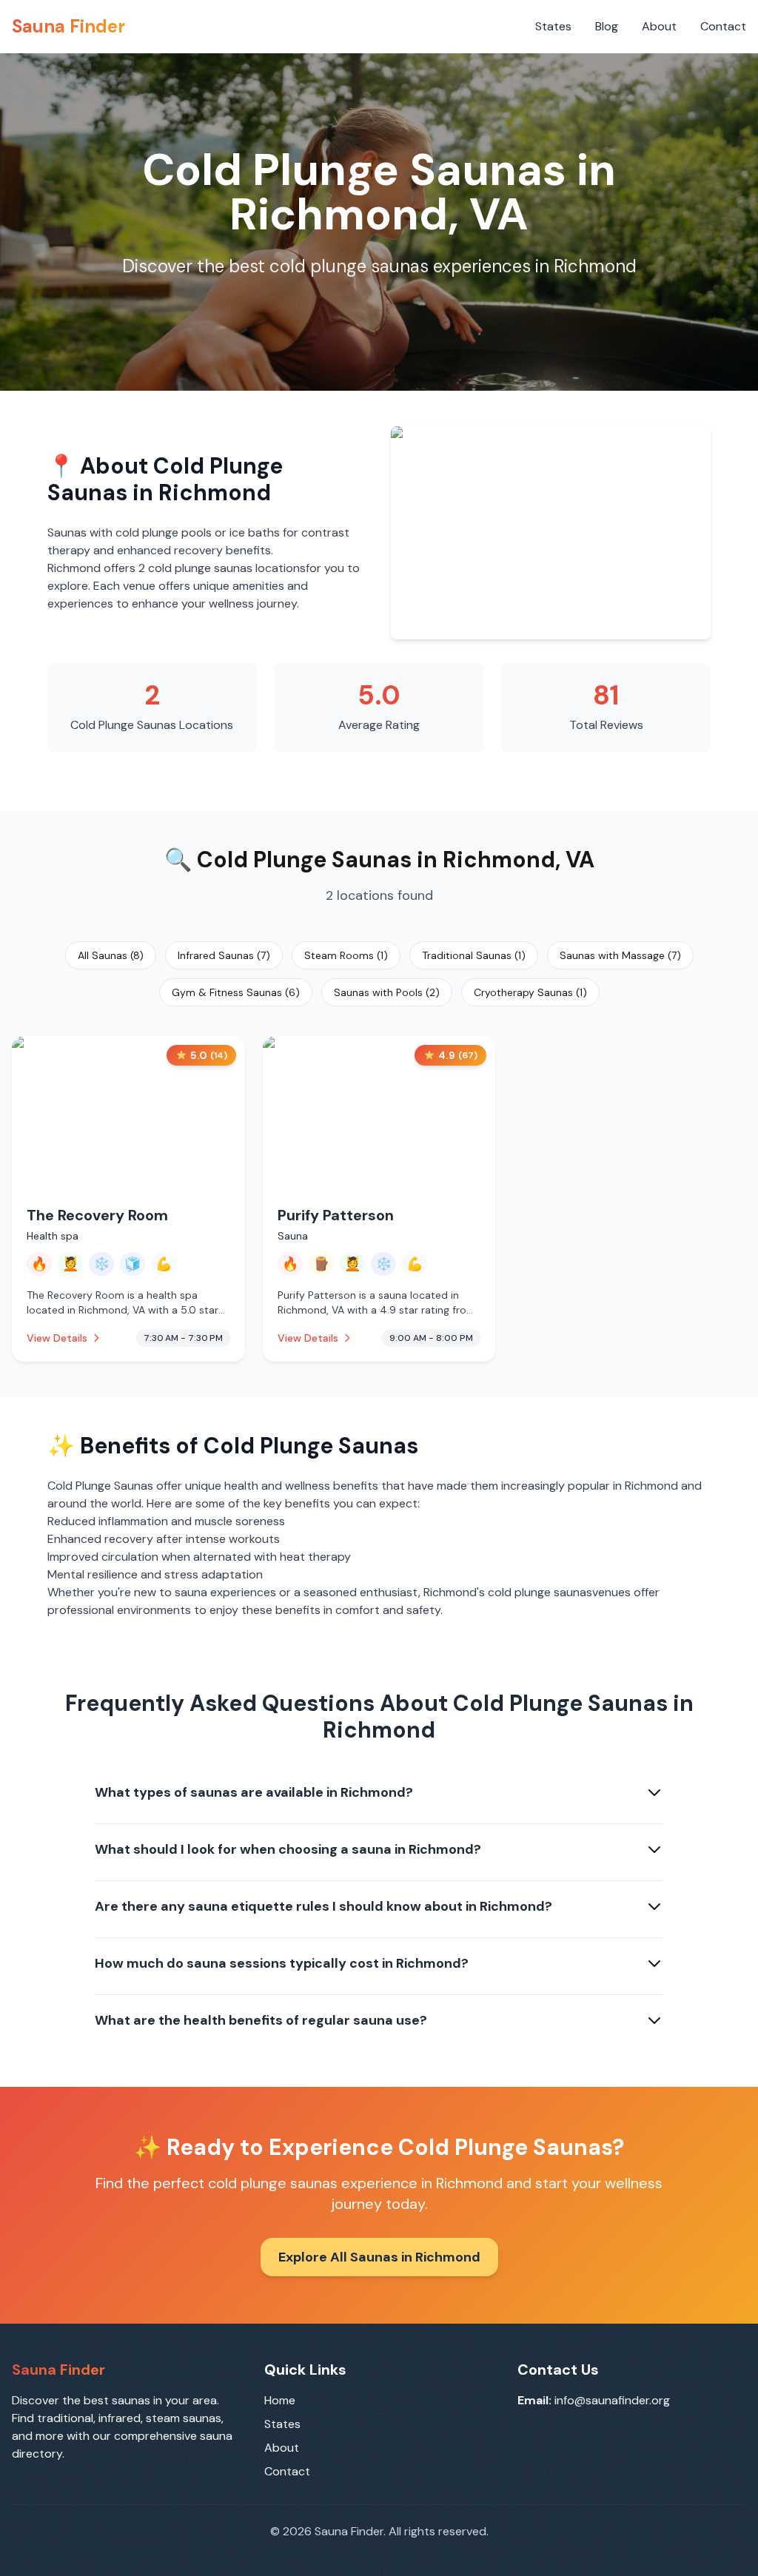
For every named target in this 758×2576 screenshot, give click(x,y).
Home (280, 2400)
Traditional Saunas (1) (474, 955)
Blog (607, 26)
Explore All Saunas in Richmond (379, 2257)
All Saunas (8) (111, 955)
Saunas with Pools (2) (387, 992)
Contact (723, 26)
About (659, 26)
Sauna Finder (68, 26)
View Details (57, 1338)
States (553, 26)
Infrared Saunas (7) (224, 955)
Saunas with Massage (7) (620, 955)
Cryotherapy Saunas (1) (530, 992)
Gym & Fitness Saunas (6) (236, 992)
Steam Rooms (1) (346, 955)
